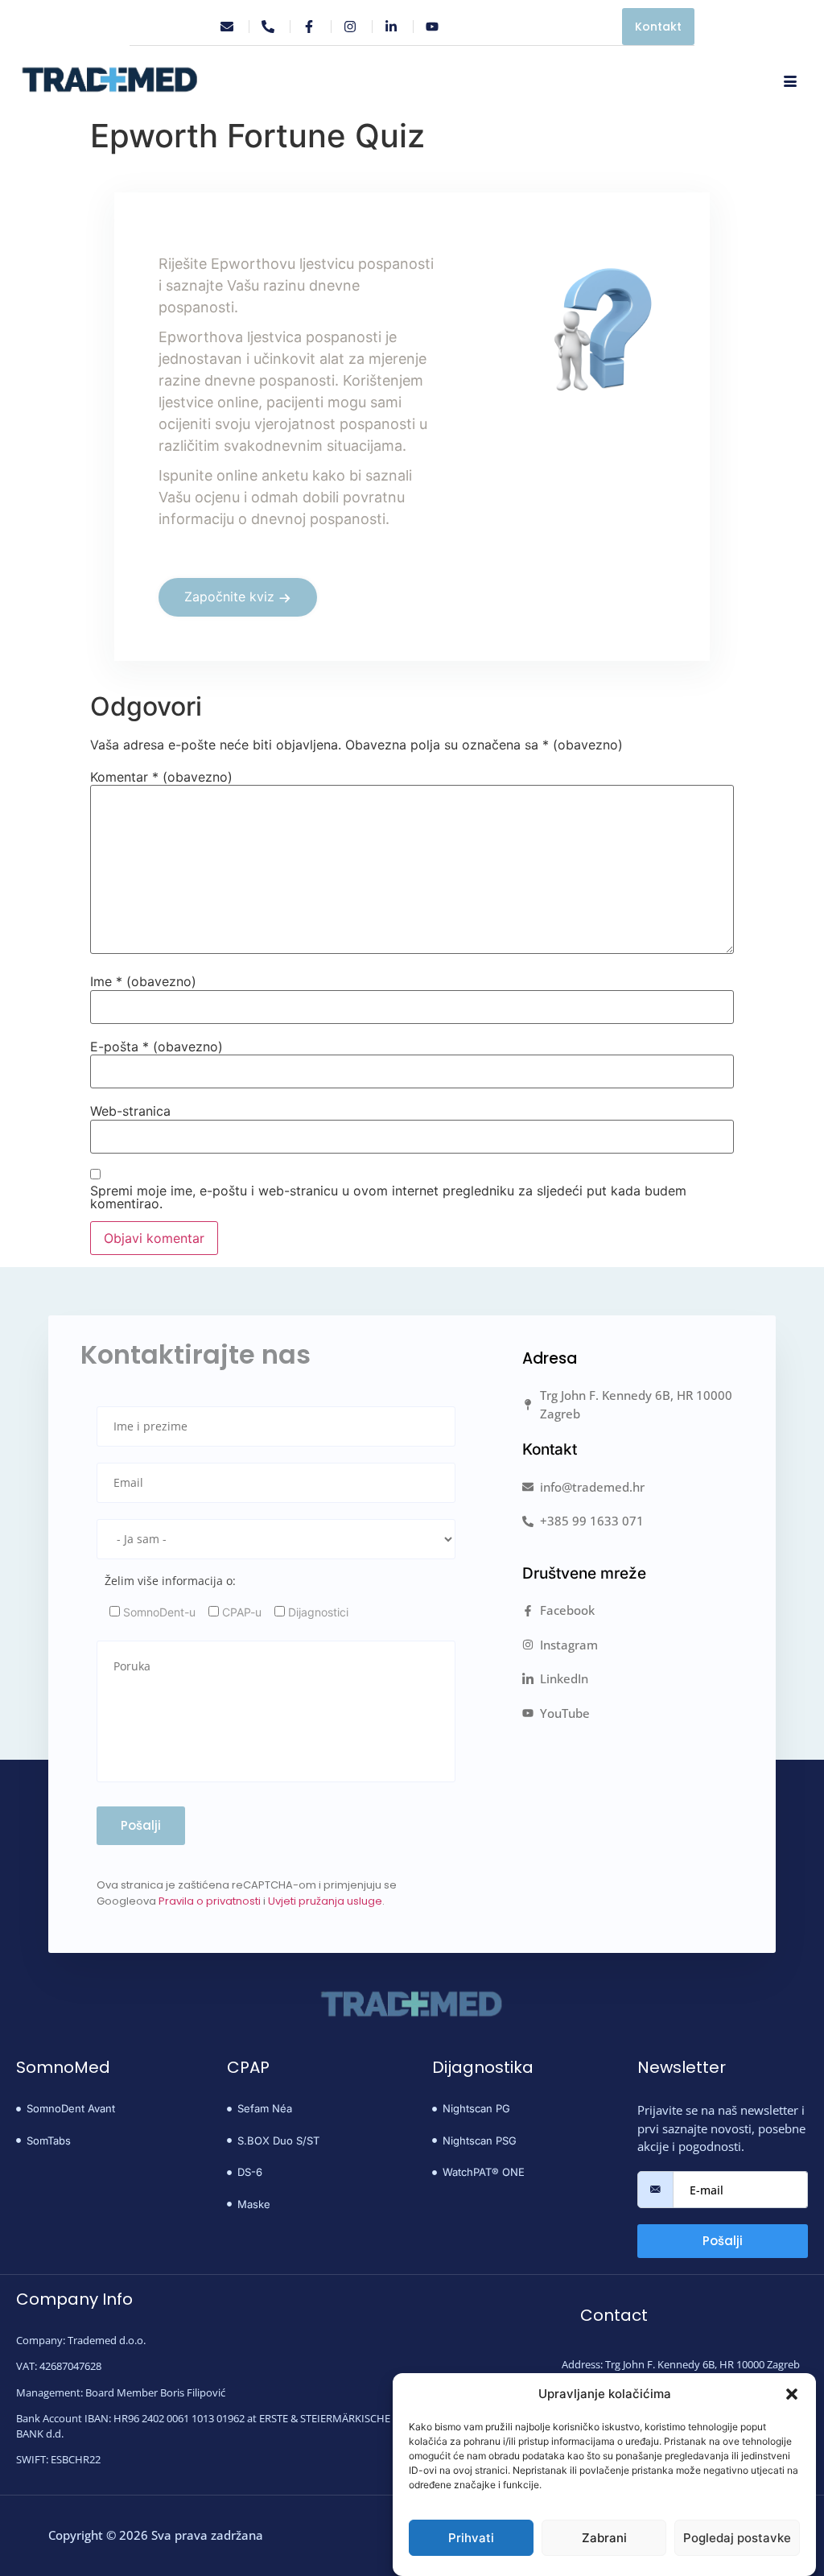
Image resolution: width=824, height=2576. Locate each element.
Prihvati (471, 2538)
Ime (143, 981)
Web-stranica (130, 1111)
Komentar (161, 777)
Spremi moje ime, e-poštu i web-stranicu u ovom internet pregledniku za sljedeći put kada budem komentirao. (388, 1197)
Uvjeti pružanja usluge (325, 1901)
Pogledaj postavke (737, 2538)
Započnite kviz (229, 597)
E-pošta (157, 1046)
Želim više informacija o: (170, 1581)
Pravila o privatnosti (210, 1901)
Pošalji (723, 2241)
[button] (792, 2394)
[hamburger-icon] (790, 82)
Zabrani (604, 2538)
